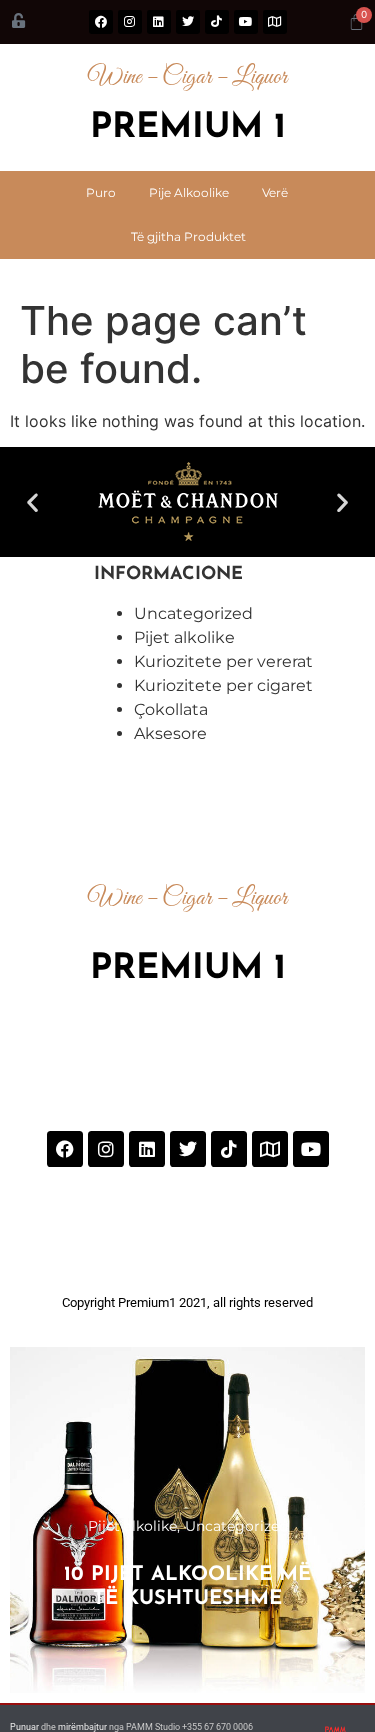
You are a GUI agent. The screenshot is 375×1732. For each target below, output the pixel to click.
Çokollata (171, 709)
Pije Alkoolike (189, 192)
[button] (32, 501)
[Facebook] (101, 22)
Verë (275, 192)
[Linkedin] (159, 22)
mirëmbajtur (82, 1727)
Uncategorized (193, 613)
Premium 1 (188, 128)
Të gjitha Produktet (188, 236)
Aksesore (170, 733)
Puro (101, 192)
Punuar (25, 1727)
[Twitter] (188, 22)
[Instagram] (130, 22)
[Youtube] (246, 22)
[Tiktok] (217, 22)
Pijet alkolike (184, 637)
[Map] (275, 22)
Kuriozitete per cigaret (223, 685)
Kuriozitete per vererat (223, 661)
